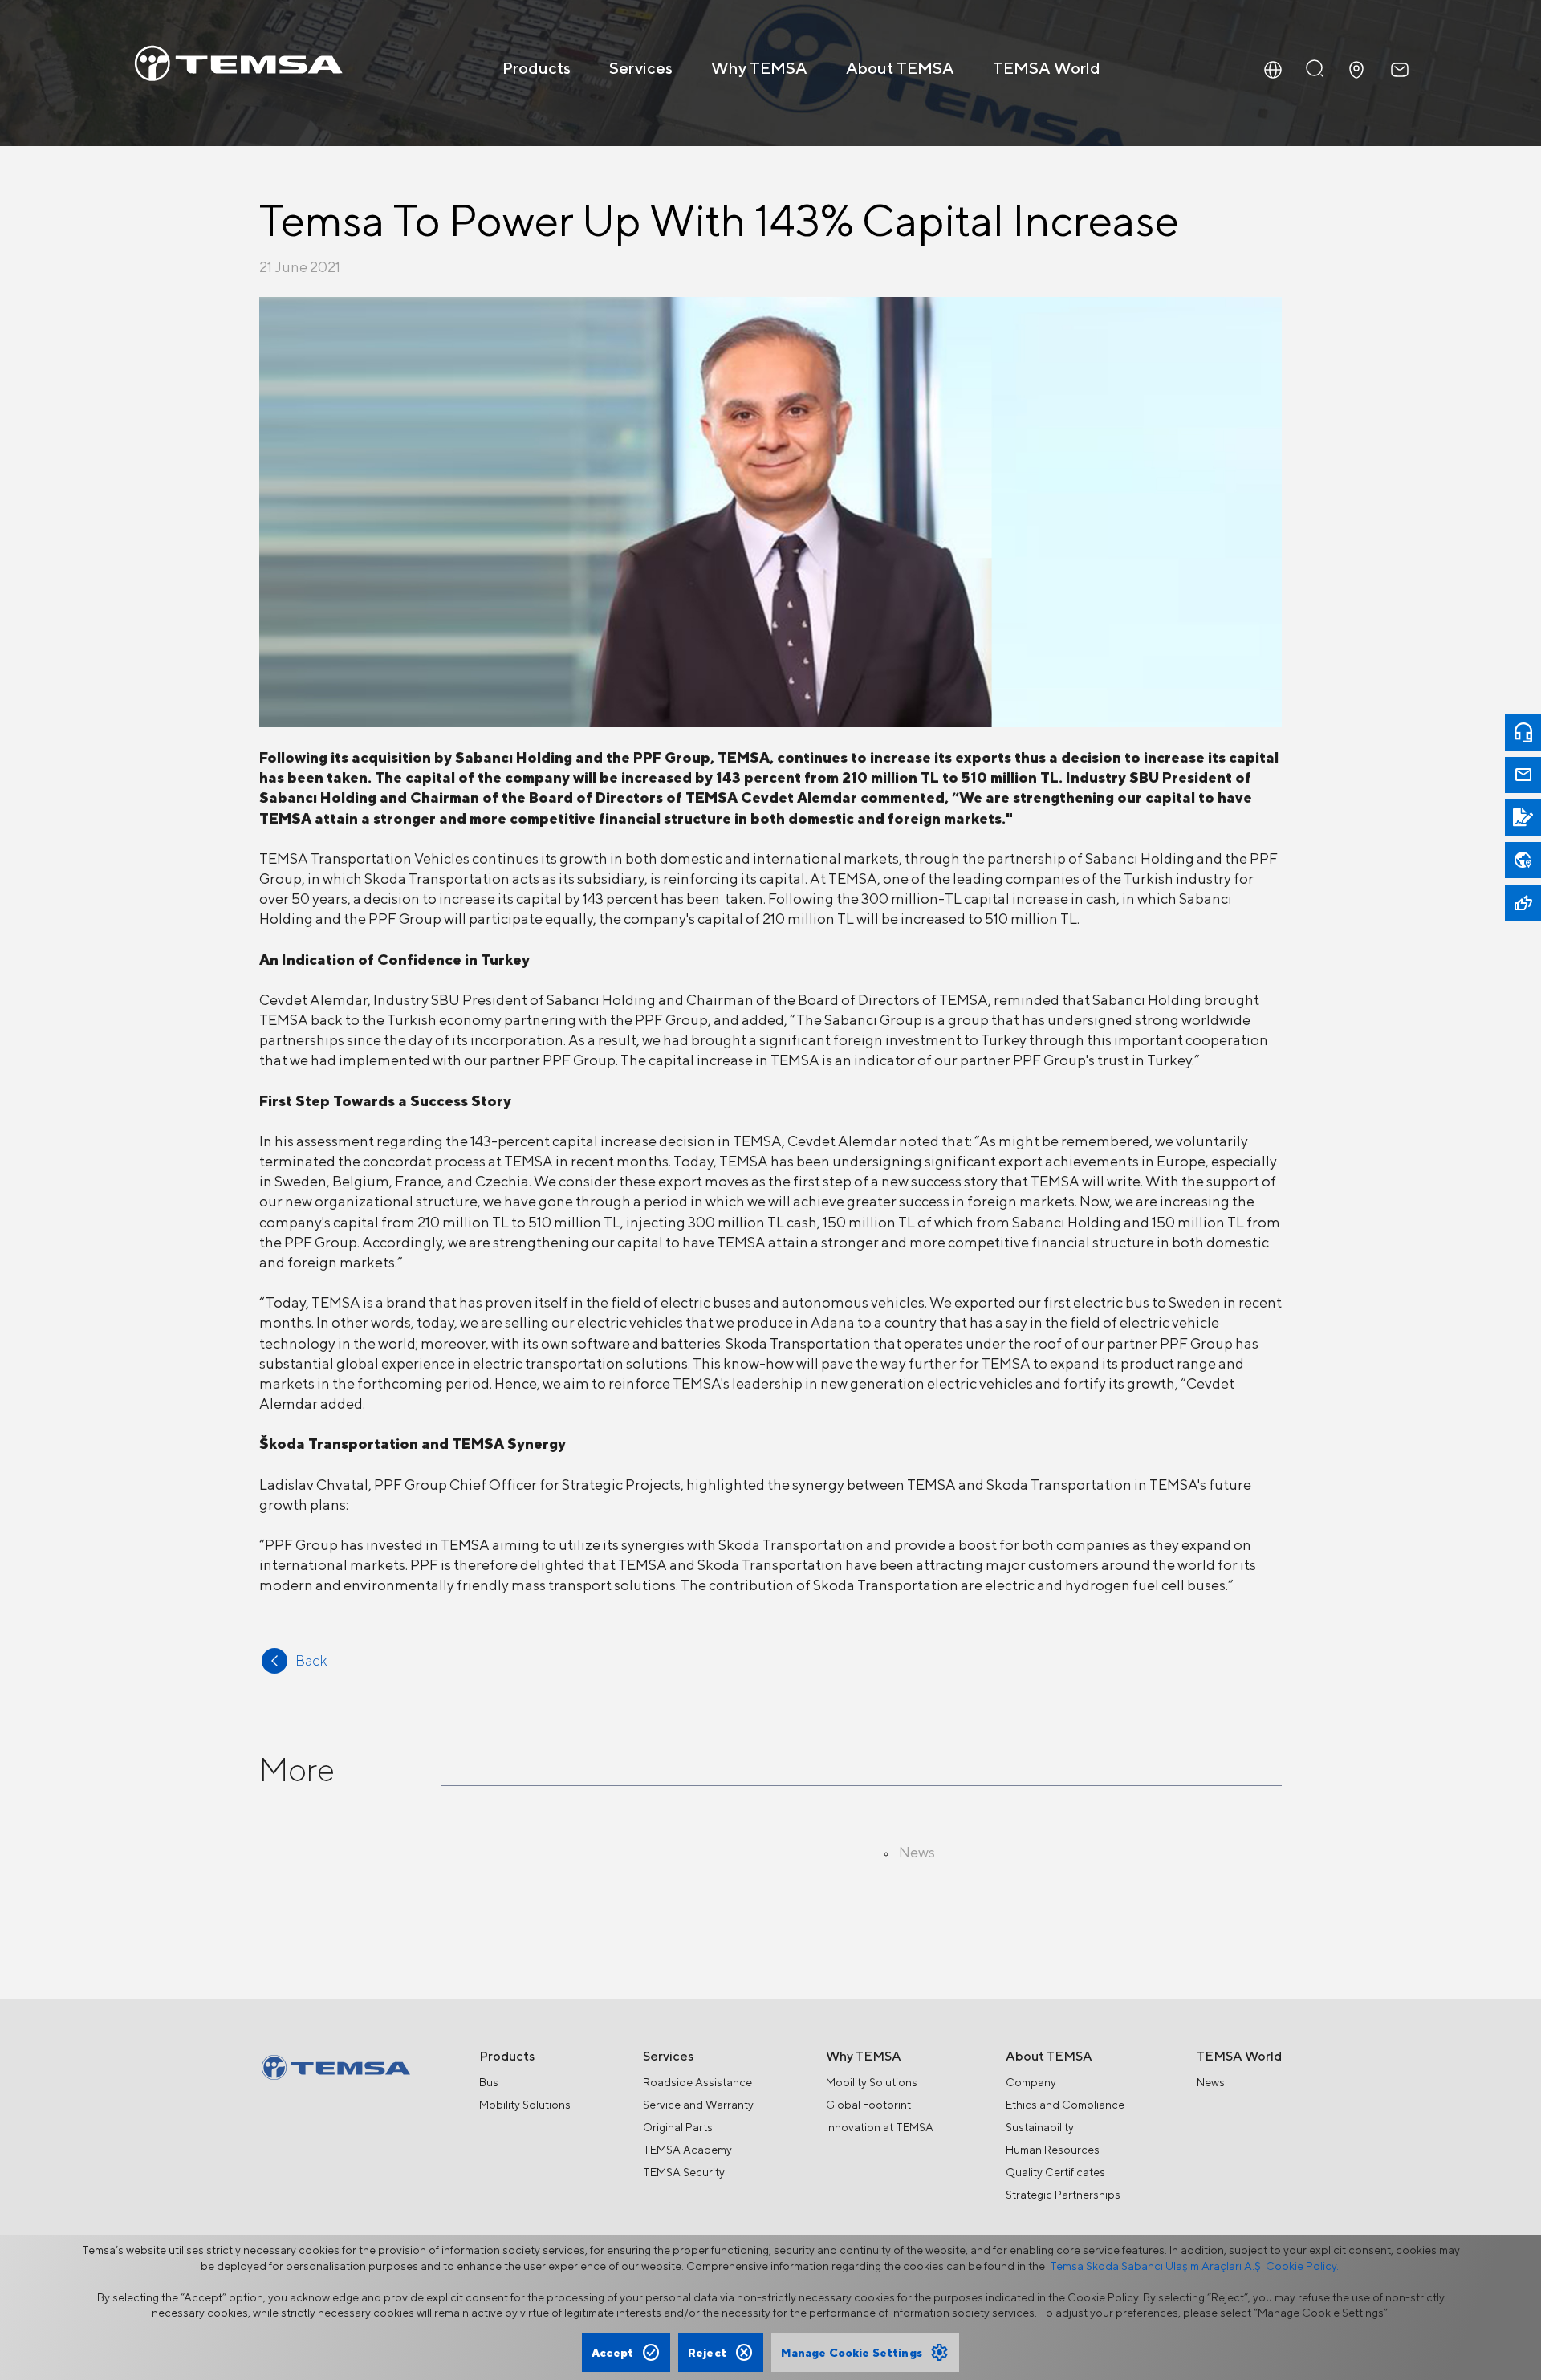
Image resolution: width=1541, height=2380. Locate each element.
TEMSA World (1047, 68)
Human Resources (1053, 2150)
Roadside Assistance (697, 2082)
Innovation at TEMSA (880, 2127)
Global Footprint (868, 2105)
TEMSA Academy (687, 2150)
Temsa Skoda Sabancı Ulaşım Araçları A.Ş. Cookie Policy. (1194, 2266)
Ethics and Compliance (1065, 2105)
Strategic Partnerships (1063, 2195)
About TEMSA (900, 68)
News (1211, 2082)
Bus (489, 2082)
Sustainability (1040, 2127)
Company (1031, 2082)
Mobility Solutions (525, 2105)
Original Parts (678, 2127)
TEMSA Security (684, 2172)
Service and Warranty (698, 2105)
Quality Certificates (1055, 2172)
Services (641, 68)
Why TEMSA (759, 68)
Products (537, 68)
